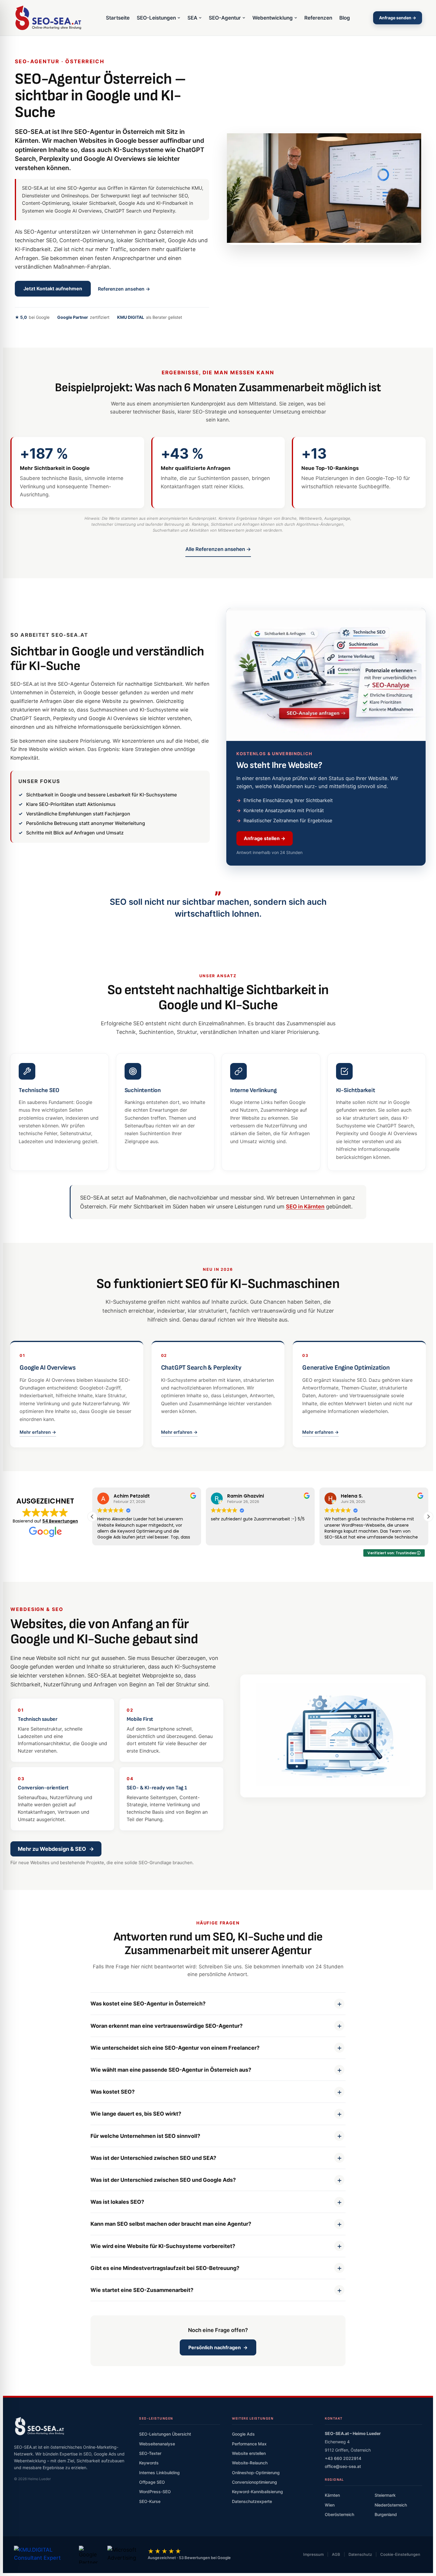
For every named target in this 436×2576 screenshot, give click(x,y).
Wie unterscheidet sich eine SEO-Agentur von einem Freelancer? (175, 2048)
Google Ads (243, 2434)
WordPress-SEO (155, 2492)
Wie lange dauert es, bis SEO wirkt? (136, 2114)
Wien (330, 2505)
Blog (345, 18)
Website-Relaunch (250, 2463)
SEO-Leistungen (156, 18)
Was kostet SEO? (113, 2092)
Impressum (313, 2554)
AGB (336, 2554)
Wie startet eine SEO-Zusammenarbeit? (142, 2290)
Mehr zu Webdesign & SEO (56, 1849)
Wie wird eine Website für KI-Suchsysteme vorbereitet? (163, 2246)
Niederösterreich (391, 2505)
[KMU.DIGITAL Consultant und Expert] (42, 2555)
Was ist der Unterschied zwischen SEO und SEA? (153, 2158)
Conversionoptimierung (254, 2482)
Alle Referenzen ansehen (218, 549)
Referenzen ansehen (124, 289)
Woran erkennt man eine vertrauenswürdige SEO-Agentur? (167, 2026)
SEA (192, 18)
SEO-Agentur (225, 18)
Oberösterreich (339, 2514)
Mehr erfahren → (38, 1432)
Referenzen (318, 18)
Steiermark (385, 2495)
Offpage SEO (152, 2482)
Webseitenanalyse (157, 2444)
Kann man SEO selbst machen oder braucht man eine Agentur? (171, 2224)
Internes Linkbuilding (159, 2473)
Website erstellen (249, 2453)
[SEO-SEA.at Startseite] (48, 18)
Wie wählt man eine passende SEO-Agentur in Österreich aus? (171, 2070)
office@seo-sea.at (343, 2466)
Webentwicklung (273, 18)
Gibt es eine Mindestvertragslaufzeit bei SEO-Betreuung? (165, 2268)
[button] (428, 1517)
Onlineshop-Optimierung (256, 2473)
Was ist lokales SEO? (117, 2202)
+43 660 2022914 (343, 2458)
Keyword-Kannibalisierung (257, 2492)
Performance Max (249, 2444)
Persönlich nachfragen (218, 2347)
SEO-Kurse (150, 2501)
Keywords (149, 2463)
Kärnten (332, 2495)
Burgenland (386, 2514)
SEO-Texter (150, 2453)
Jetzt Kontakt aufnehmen (53, 289)
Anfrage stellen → (265, 838)
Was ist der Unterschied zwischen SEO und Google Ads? (163, 2180)
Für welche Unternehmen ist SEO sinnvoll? (145, 2136)
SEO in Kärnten (305, 1207)
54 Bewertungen (60, 1521)
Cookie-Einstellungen (400, 2554)
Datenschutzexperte (252, 2501)
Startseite (118, 18)
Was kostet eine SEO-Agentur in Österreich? (148, 2004)
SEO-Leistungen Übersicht (165, 2434)
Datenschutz (360, 2554)
